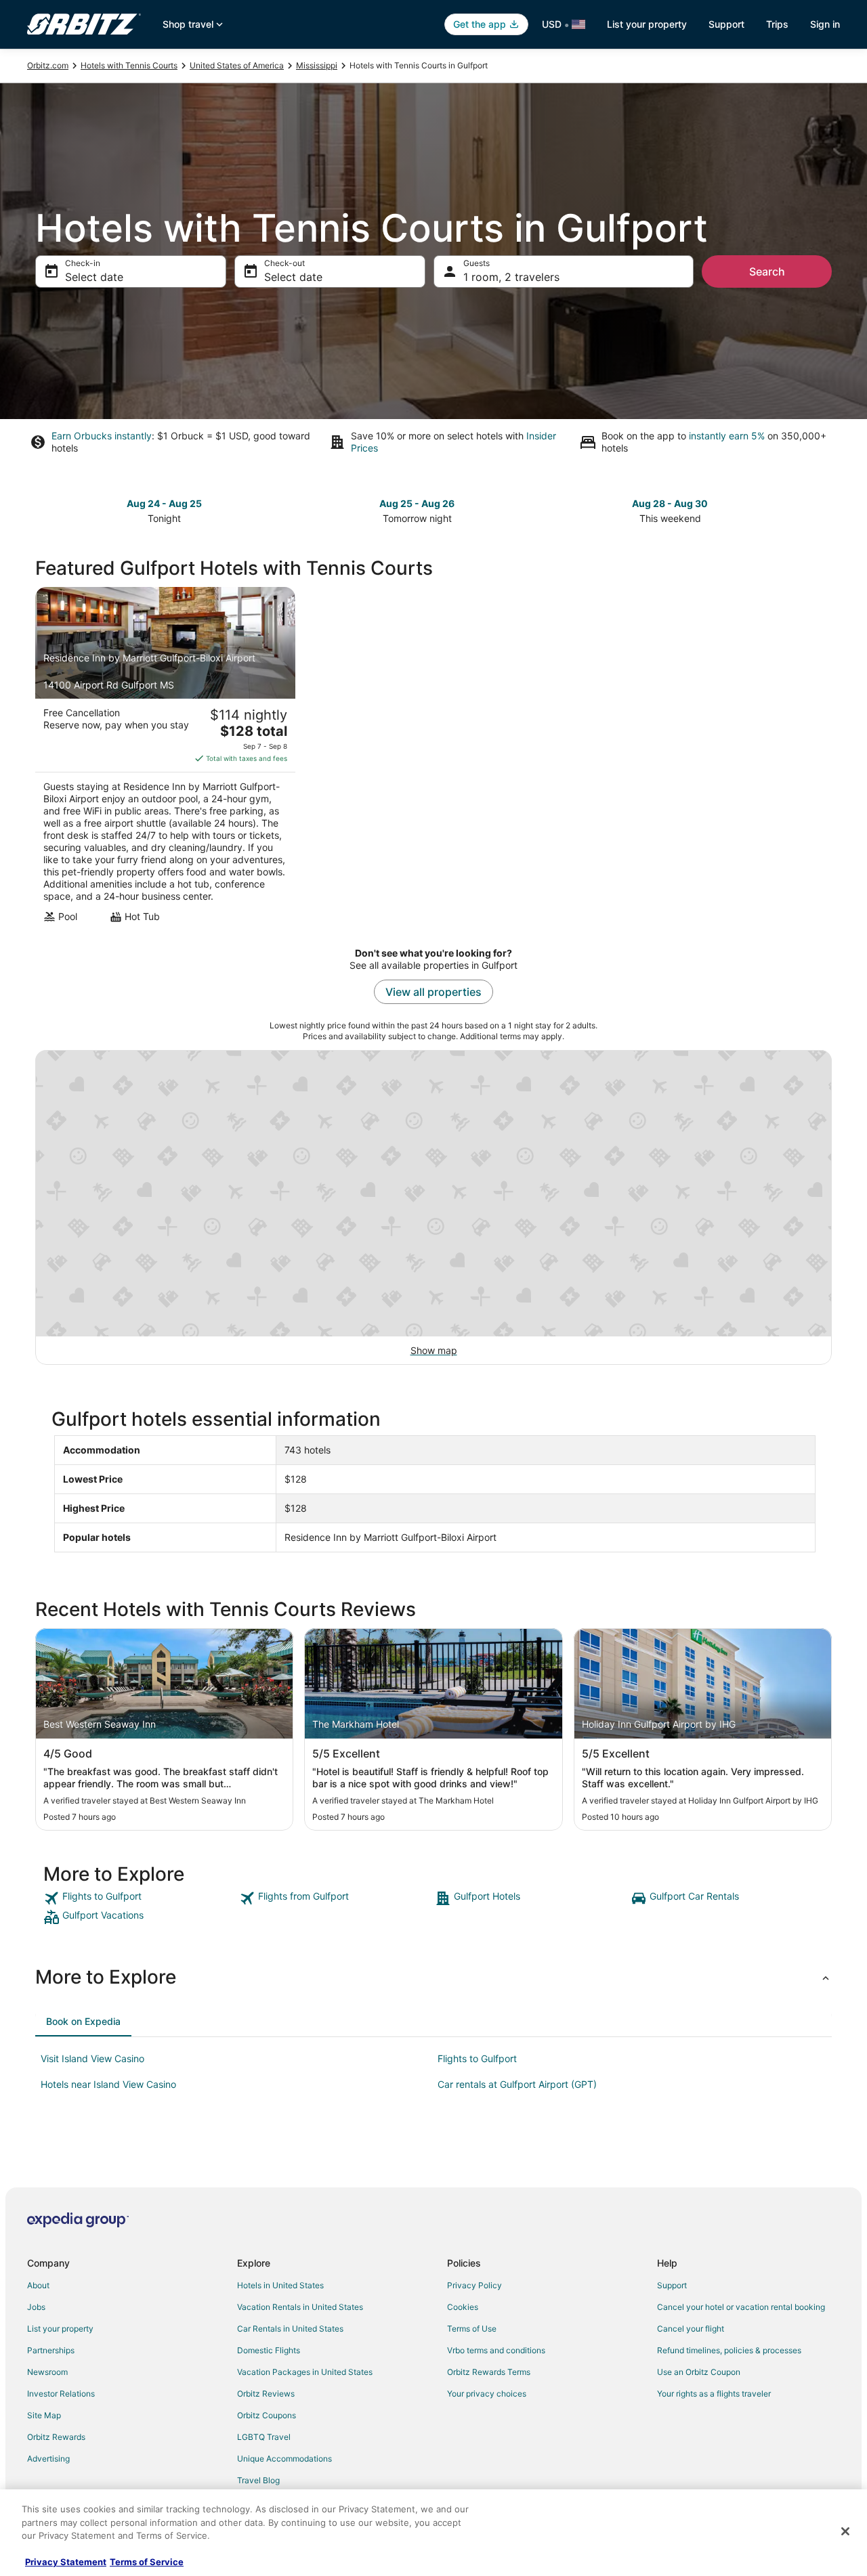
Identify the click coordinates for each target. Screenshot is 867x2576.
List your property (647, 24)
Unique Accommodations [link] (284, 2459)
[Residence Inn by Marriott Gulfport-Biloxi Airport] (165, 759)
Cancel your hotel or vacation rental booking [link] (741, 2307)
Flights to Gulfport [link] (477, 2058)
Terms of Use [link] (472, 2329)
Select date (94, 277)
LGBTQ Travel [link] (264, 2437)
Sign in (825, 24)
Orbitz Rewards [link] (56, 2437)
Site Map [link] (44, 2415)
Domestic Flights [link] (269, 2350)
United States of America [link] (237, 65)
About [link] (38, 2285)
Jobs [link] (36, 2307)
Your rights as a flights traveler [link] (714, 2394)
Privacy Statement (66, 2562)
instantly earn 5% (727, 436)
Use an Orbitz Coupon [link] (699, 2372)
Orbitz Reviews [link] (266, 2394)
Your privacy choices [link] (487, 2394)
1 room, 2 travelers (511, 277)
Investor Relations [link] (61, 2394)
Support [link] (672, 2285)
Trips (777, 24)
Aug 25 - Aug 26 (417, 503)
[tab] (83, 2022)
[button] (433, 1977)
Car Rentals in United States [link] (290, 2329)
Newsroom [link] (47, 2372)
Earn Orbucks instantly (102, 436)
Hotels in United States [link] (280, 2285)
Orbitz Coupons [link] (267, 2415)
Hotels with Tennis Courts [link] (129, 65)
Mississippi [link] (317, 65)
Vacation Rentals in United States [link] (300, 2307)
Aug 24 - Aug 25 (164, 503)
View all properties (433, 992)
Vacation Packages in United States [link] (305, 2372)
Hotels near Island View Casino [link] (108, 2084)
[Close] (845, 2531)
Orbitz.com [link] (48, 65)
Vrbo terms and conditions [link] (496, 2350)
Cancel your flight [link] (691, 2329)
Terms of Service (147, 2562)
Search (767, 271)
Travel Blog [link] (258, 2480)
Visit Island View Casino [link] (92, 2058)
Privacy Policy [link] (474, 2285)
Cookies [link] (463, 2307)
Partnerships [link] (51, 2350)
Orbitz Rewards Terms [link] (489, 2372)
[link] (140, 1898)
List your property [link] (60, 2329)
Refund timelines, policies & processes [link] (729, 2350)
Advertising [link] (48, 2459)
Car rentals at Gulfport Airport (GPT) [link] (517, 2084)
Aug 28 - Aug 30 (670, 503)
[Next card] (824, 510)
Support (726, 24)
